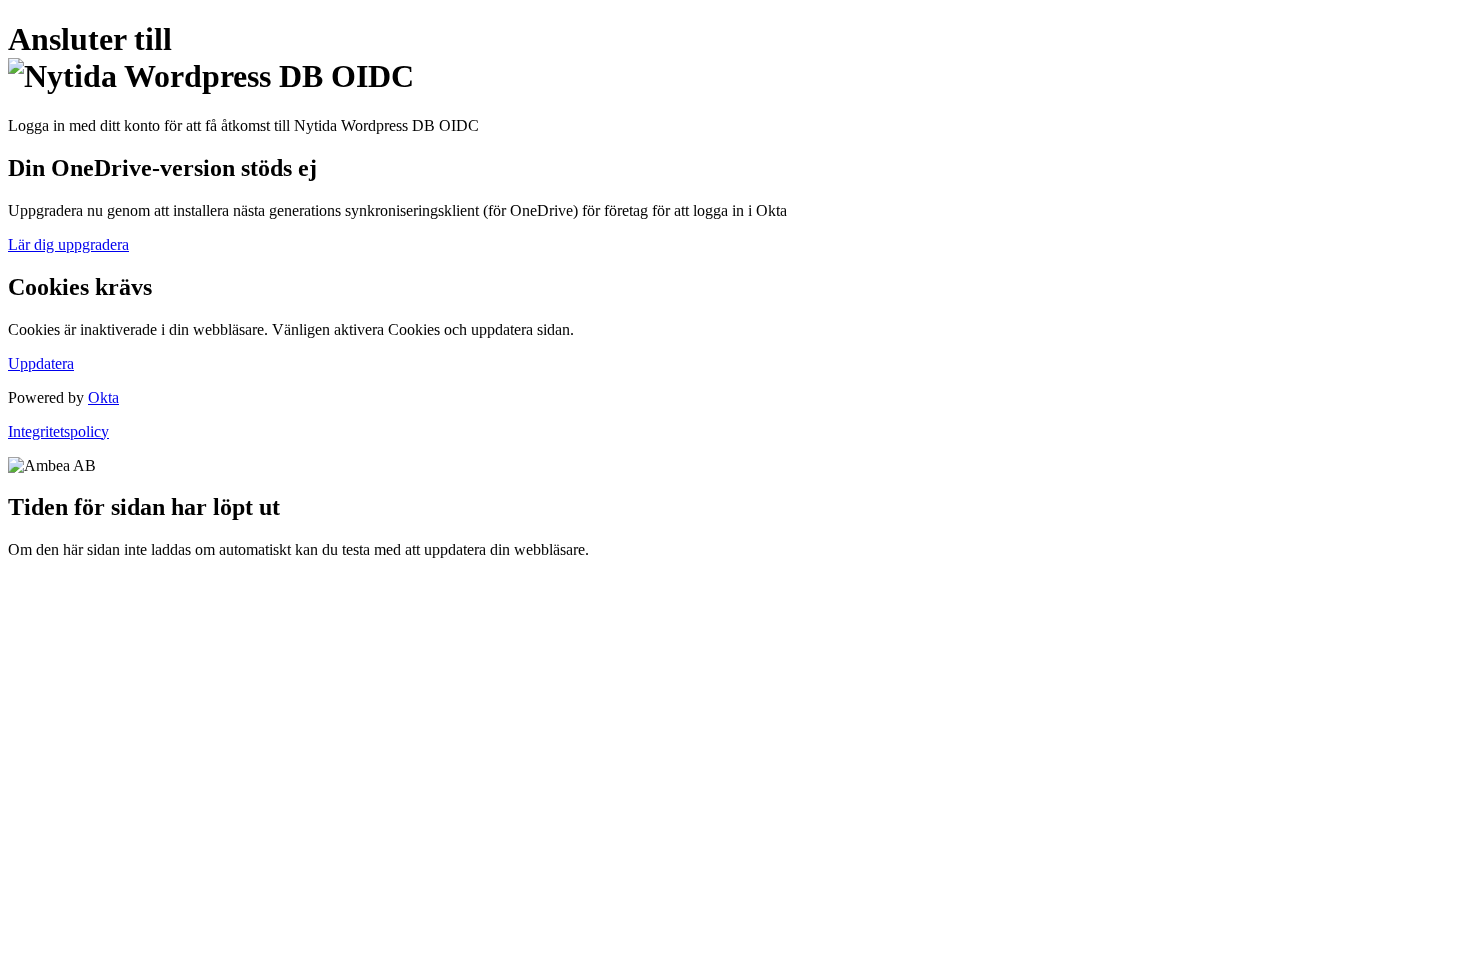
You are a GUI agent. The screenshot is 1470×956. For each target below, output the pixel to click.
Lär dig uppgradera (68, 244)
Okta (103, 397)
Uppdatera (41, 363)
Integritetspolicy (58, 431)
